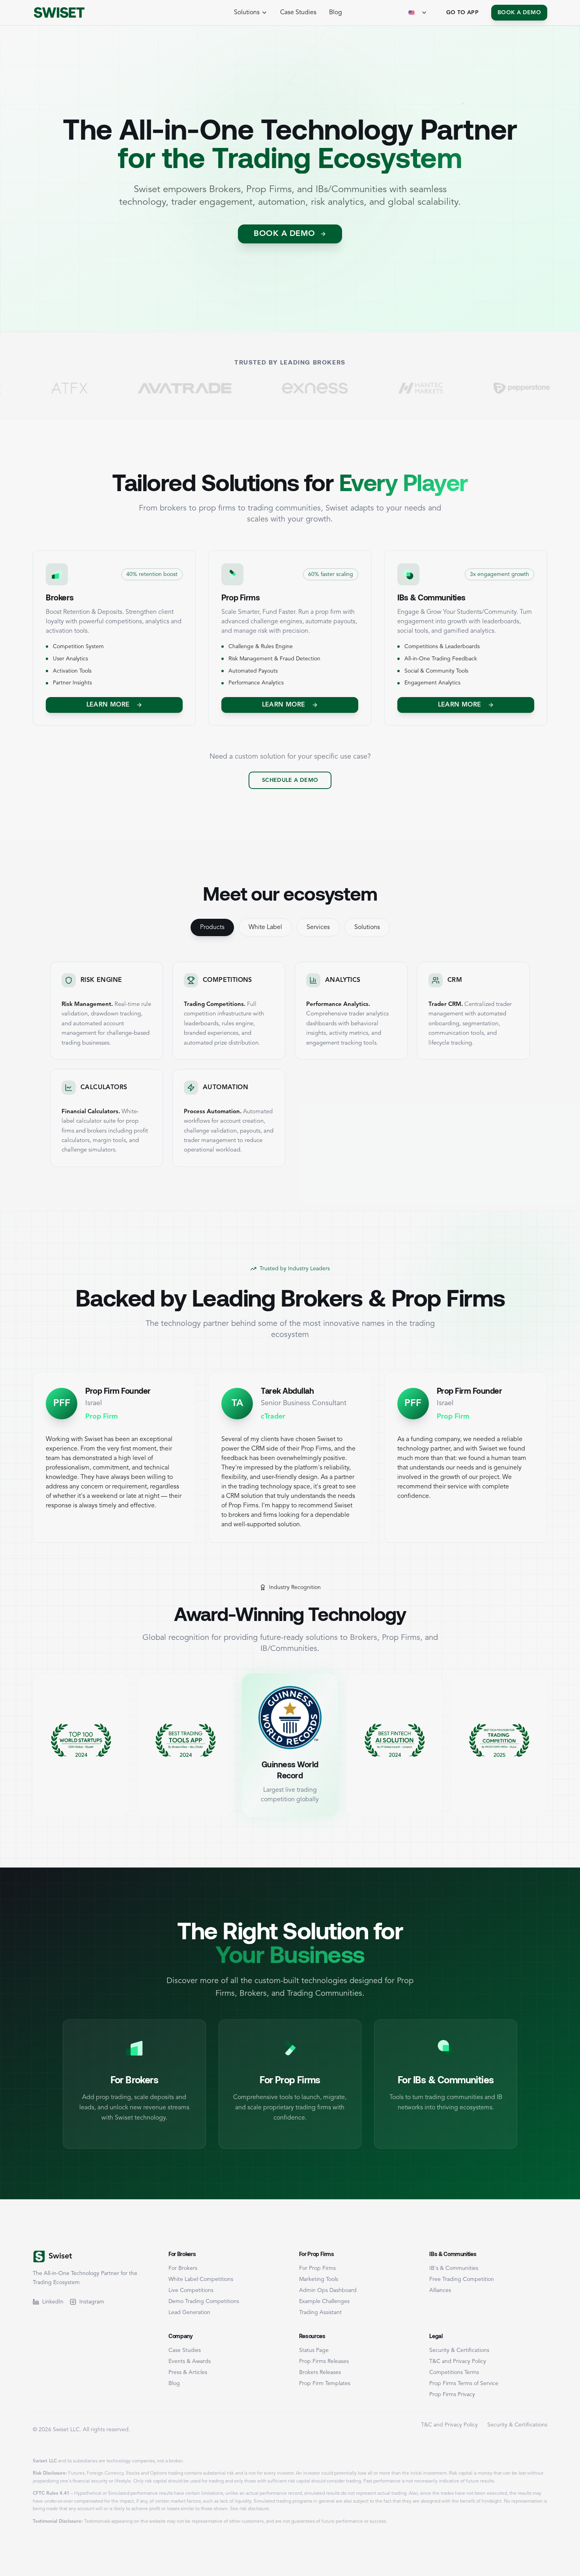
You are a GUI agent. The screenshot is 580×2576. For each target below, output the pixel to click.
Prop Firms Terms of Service (464, 2383)
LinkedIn (53, 2302)
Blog (336, 13)
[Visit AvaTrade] (101, 388)
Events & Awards (190, 2361)
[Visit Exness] (231, 388)
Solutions (367, 927)
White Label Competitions (201, 2279)
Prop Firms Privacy (452, 2395)
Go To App (462, 13)
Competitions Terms (454, 2372)
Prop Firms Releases (324, 2361)
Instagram (92, 2302)
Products (212, 927)
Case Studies (298, 13)
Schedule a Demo (290, 780)
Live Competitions (191, 2290)
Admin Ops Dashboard (328, 2290)
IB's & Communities (454, 2268)
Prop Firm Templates (325, 2383)
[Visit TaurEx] (541, 388)
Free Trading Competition (462, 2279)
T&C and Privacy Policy (458, 2361)
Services (318, 927)
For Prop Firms (317, 2268)
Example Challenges (324, 2301)
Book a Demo (519, 13)
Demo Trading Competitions (204, 2301)
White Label (265, 927)
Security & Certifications (459, 2350)
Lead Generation (189, 2312)
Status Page (314, 2350)
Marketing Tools (319, 2279)
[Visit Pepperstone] (438, 388)
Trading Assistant (320, 2312)
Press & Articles (188, 2372)
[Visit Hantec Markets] (337, 388)
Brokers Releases (320, 2372)
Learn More (108, 705)
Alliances (440, 2290)
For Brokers (183, 2268)
